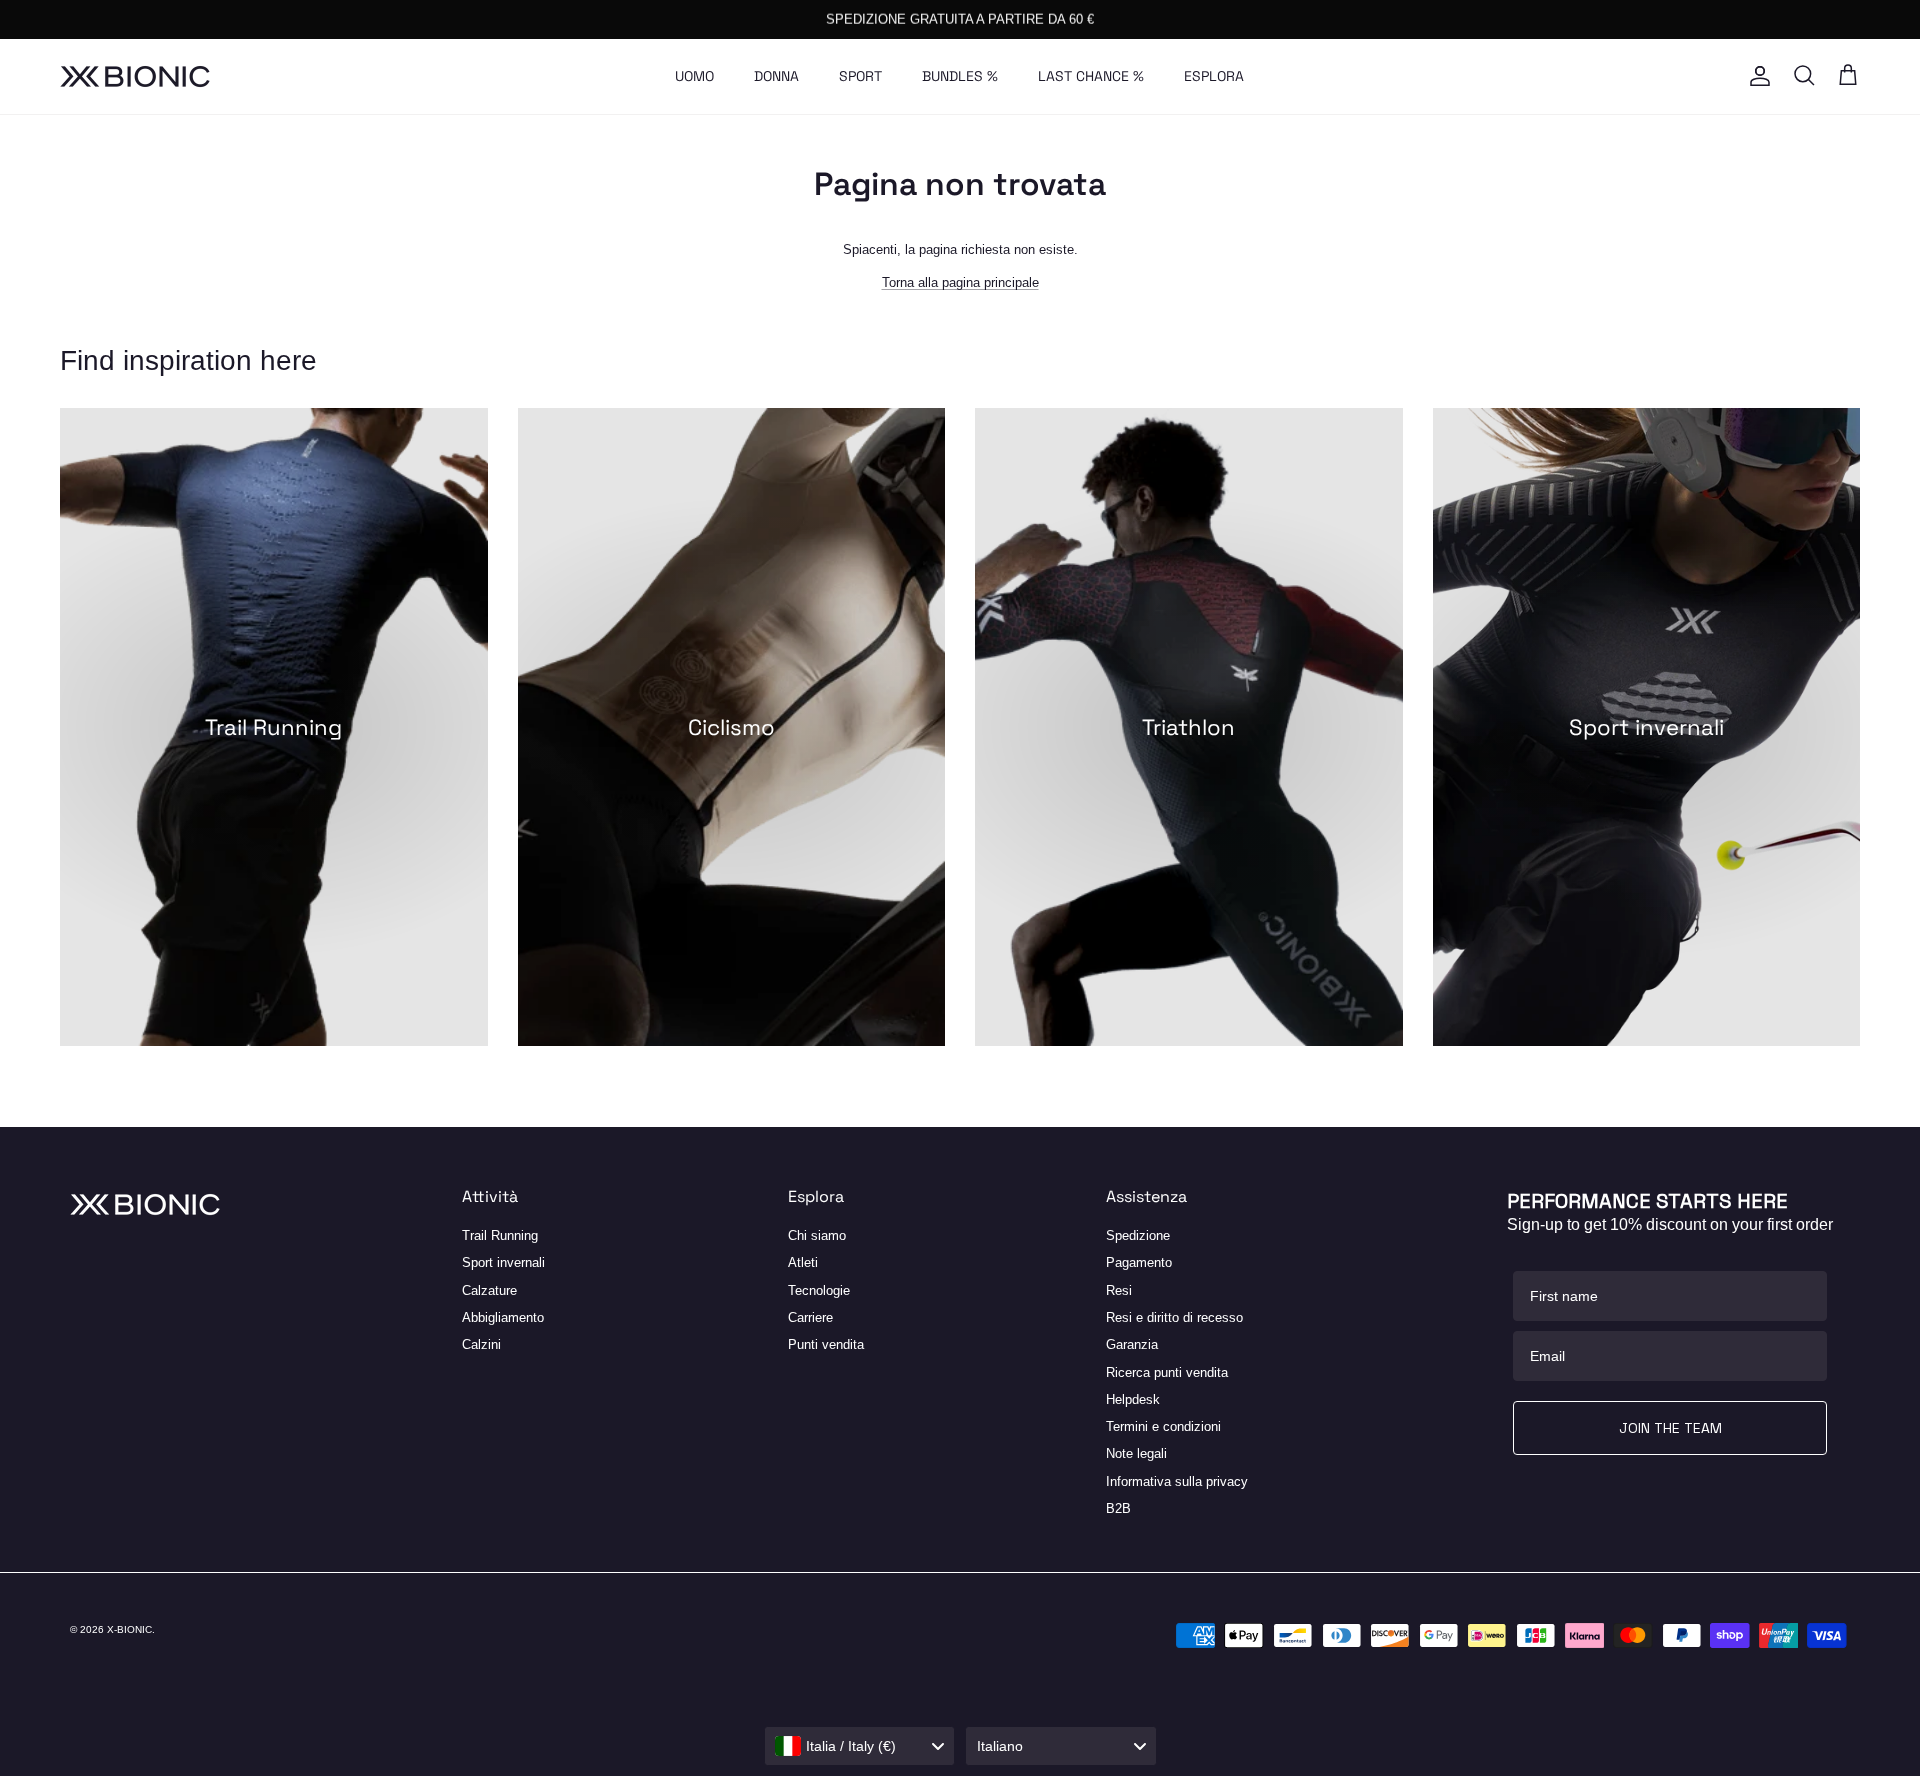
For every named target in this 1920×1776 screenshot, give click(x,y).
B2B (1118, 1508)
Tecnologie (819, 1290)
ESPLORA (1214, 76)
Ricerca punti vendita (1167, 1372)
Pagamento (1139, 1262)
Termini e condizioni (1163, 1426)
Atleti (803, 1262)
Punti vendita (826, 1344)
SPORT (860, 76)
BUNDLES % (960, 76)
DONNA (776, 76)
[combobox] (860, 1746)
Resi (1119, 1290)
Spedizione (1138, 1235)
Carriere (810, 1317)
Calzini (481, 1344)
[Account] (1756, 76)
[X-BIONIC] (135, 76)
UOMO (694, 76)
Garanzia (1132, 1344)
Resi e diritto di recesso (1174, 1317)
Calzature (489, 1290)
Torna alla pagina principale (960, 282)
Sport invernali (503, 1262)
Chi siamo (817, 1235)
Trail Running (500, 1235)
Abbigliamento (503, 1317)
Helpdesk (1133, 1399)
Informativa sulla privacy (1177, 1481)
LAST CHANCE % (1091, 76)
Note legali (1136, 1453)
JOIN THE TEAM (1670, 1428)
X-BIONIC (129, 1629)
